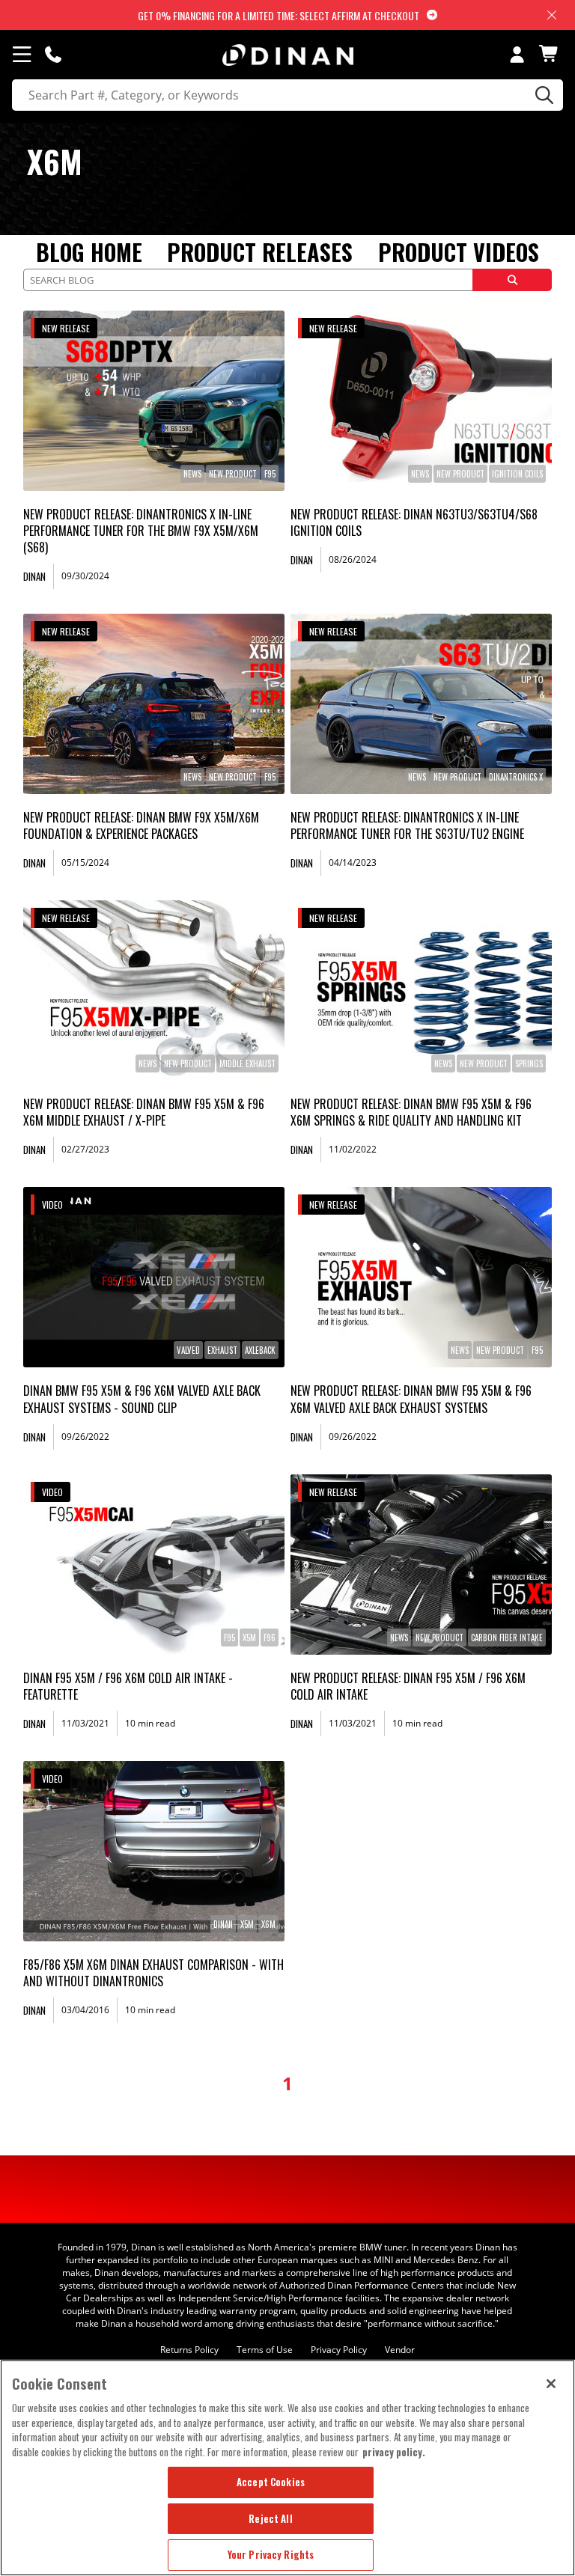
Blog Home (89, 252)
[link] (154, 401)
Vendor (400, 2350)
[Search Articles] (512, 280)
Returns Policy (189, 2350)
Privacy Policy (339, 2350)
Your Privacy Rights (271, 2554)
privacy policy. (394, 2452)
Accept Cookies (271, 2482)
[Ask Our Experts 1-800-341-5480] (53, 54)
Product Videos (459, 252)
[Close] (551, 2384)
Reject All (270, 2518)
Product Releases (260, 252)
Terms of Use (265, 2350)
